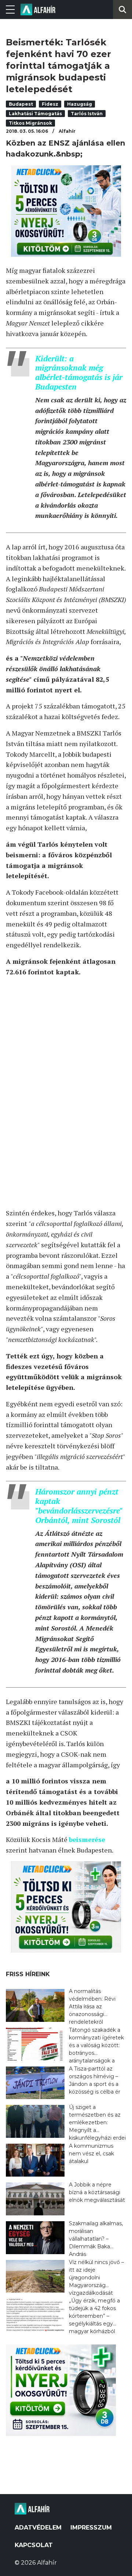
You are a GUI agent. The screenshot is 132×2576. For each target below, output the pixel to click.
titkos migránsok (30, 123)
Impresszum (91, 2528)
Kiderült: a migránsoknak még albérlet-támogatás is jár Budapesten (79, 373)
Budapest (21, 104)
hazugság (80, 104)
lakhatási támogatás (35, 114)
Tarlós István (87, 114)
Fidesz (50, 104)
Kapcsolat (34, 2545)
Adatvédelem (38, 2528)
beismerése (87, 1839)
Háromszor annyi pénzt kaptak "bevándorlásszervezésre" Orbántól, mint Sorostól (79, 1506)
